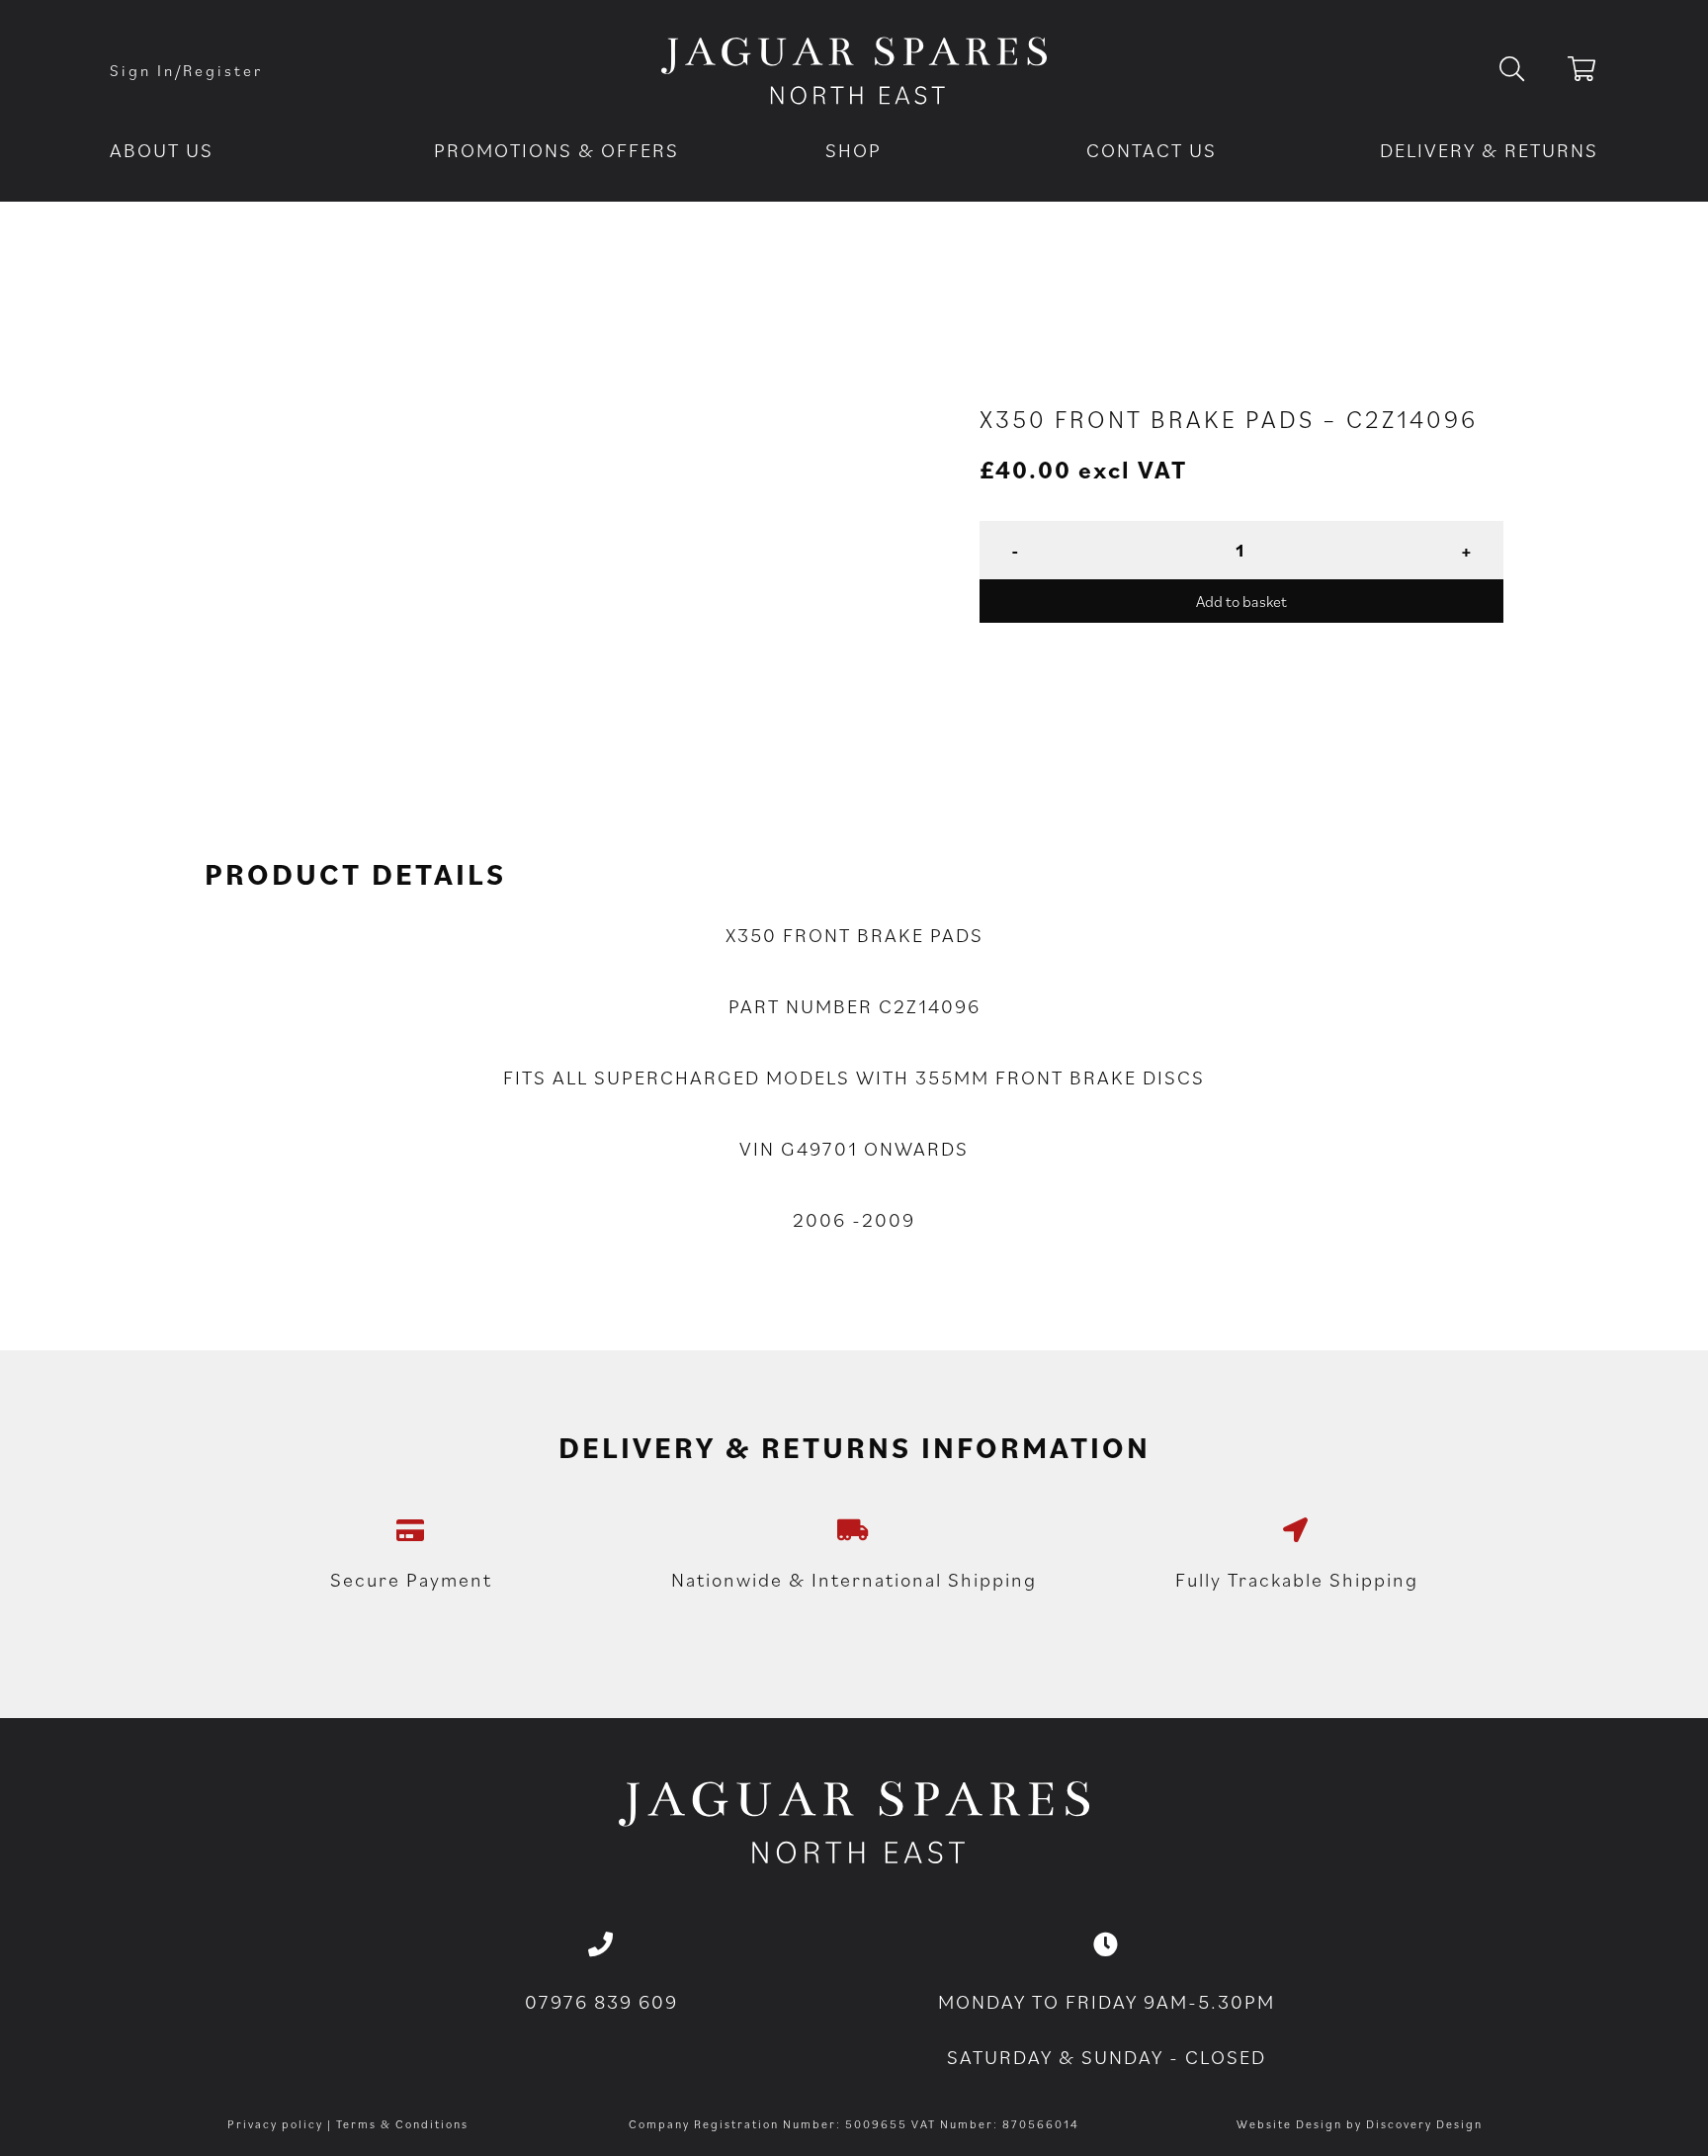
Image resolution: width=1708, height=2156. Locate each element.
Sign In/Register (186, 70)
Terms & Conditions (402, 2124)
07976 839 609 (601, 2002)
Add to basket (1241, 601)
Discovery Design (1424, 2124)
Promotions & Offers (556, 150)
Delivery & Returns (1489, 150)
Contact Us (1152, 150)
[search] (1528, 70)
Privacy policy (275, 2124)
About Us (162, 150)
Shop (854, 150)
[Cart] (1583, 72)
